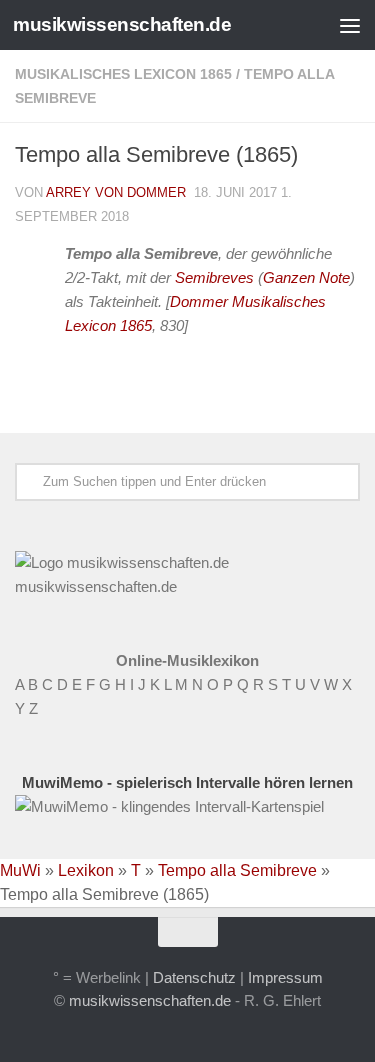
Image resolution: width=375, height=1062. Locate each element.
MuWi (20, 870)
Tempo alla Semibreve (237, 870)
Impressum (285, 977)
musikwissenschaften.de (122, 24)
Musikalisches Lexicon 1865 (123, 74)
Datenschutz (194, 977)
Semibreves (214, 277)
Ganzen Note (306, 277)
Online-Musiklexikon (187, 660)
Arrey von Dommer (116, 192)
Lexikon (86, 870)
